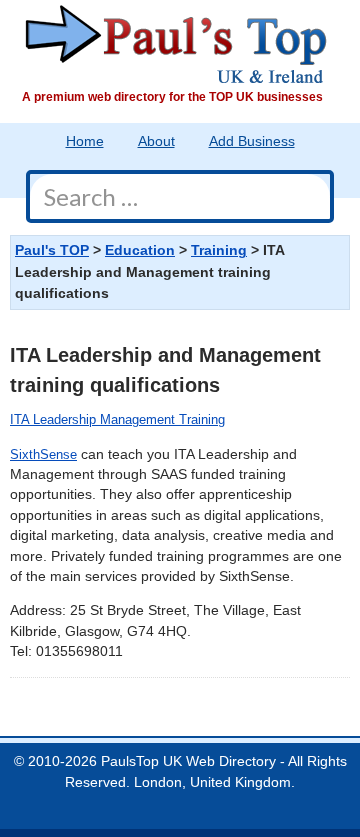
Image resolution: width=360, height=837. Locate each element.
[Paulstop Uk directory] (176, 44)
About (156, 141)
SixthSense (43, 454)
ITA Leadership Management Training (117, 419)
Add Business (252, 141)
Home (85, 141)
